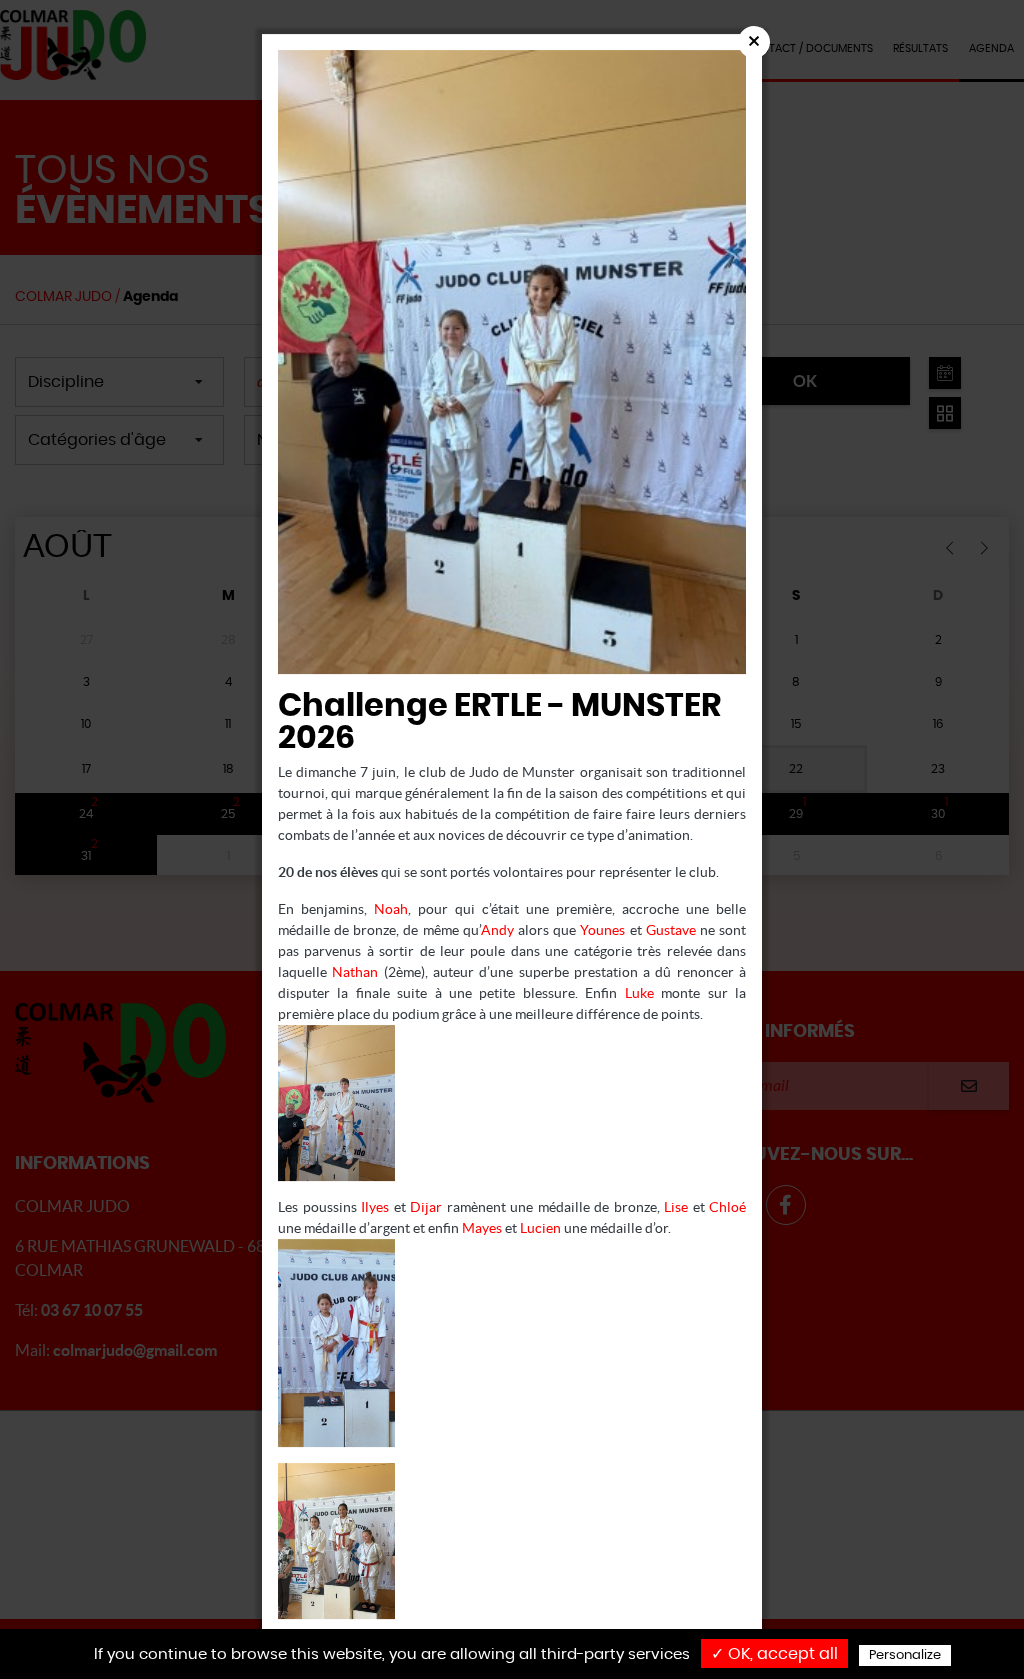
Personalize (905, 1655)
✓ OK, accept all (774, 1654)
